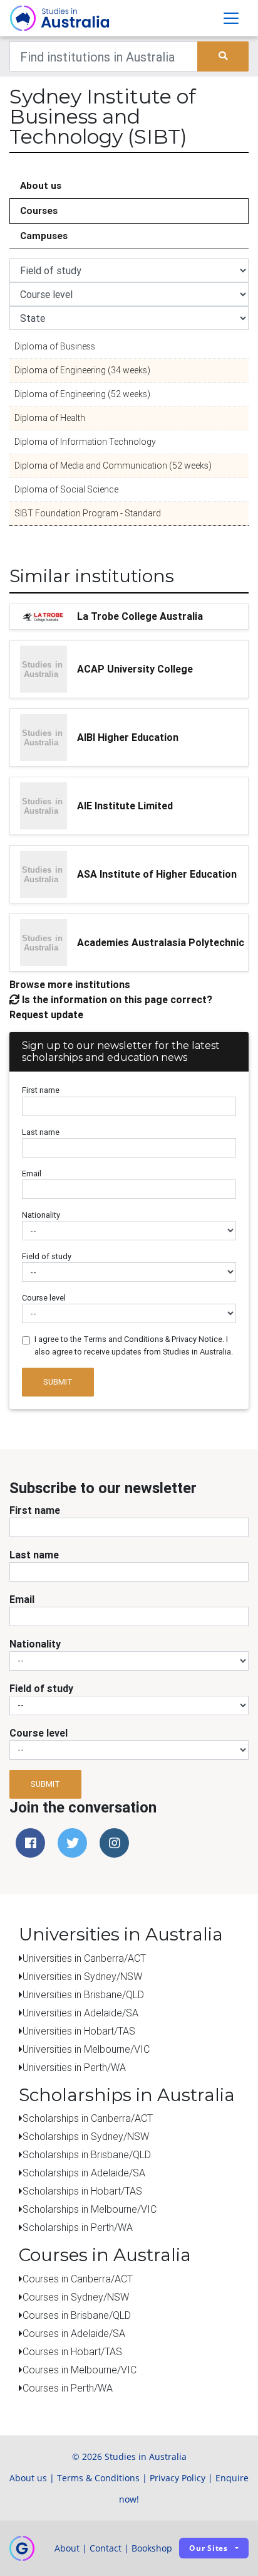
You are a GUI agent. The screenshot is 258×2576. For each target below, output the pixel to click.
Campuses (44, 236)
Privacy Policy (178, 2478)
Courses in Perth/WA (68, 2388)
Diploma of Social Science (66, 489)
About (67, 2548)
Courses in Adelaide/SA (74, 2333)
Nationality (41, 1215)
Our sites (209, 2548)
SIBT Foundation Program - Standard (88, 513)
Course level (44, 1298)
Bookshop (152, 2548)
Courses (39, 210)
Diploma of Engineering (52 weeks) (82, 394)
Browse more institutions (70, 984)
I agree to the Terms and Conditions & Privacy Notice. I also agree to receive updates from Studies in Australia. (134, 1345)
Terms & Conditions (98, 2478)
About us (41, 185)
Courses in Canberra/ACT (78, 2279)
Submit (58, 1382)
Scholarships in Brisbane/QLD (87, 2154)
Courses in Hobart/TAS (72, 2351)
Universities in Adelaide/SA (80, 2013)
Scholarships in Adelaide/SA (84, 2173)
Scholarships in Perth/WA (78, 2227)
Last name (41, 1132)
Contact (106, 2548)
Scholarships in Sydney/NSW (86, 2136)
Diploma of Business (55, 346)
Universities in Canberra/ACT (84, 1958)
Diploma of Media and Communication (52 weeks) (113, 466)
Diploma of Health (50, 418)
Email (32, 1174)
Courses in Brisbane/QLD (77, 2315)
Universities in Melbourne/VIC (86, 2049)
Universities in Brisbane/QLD (83, 1994)
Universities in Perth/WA (74, 2067)
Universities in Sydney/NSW (82, 1976)
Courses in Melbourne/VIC (80, 2370)
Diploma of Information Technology (85, 442)
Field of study (47, 1256)
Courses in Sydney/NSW (76, 2297)
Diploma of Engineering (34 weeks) (82, 370)
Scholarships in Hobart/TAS (82, 2191)
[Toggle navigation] (231, 18)
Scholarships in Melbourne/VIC (90, 2209)
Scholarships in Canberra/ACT (88, 2118)
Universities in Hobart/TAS (79, 2031)
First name (41, 1090)
